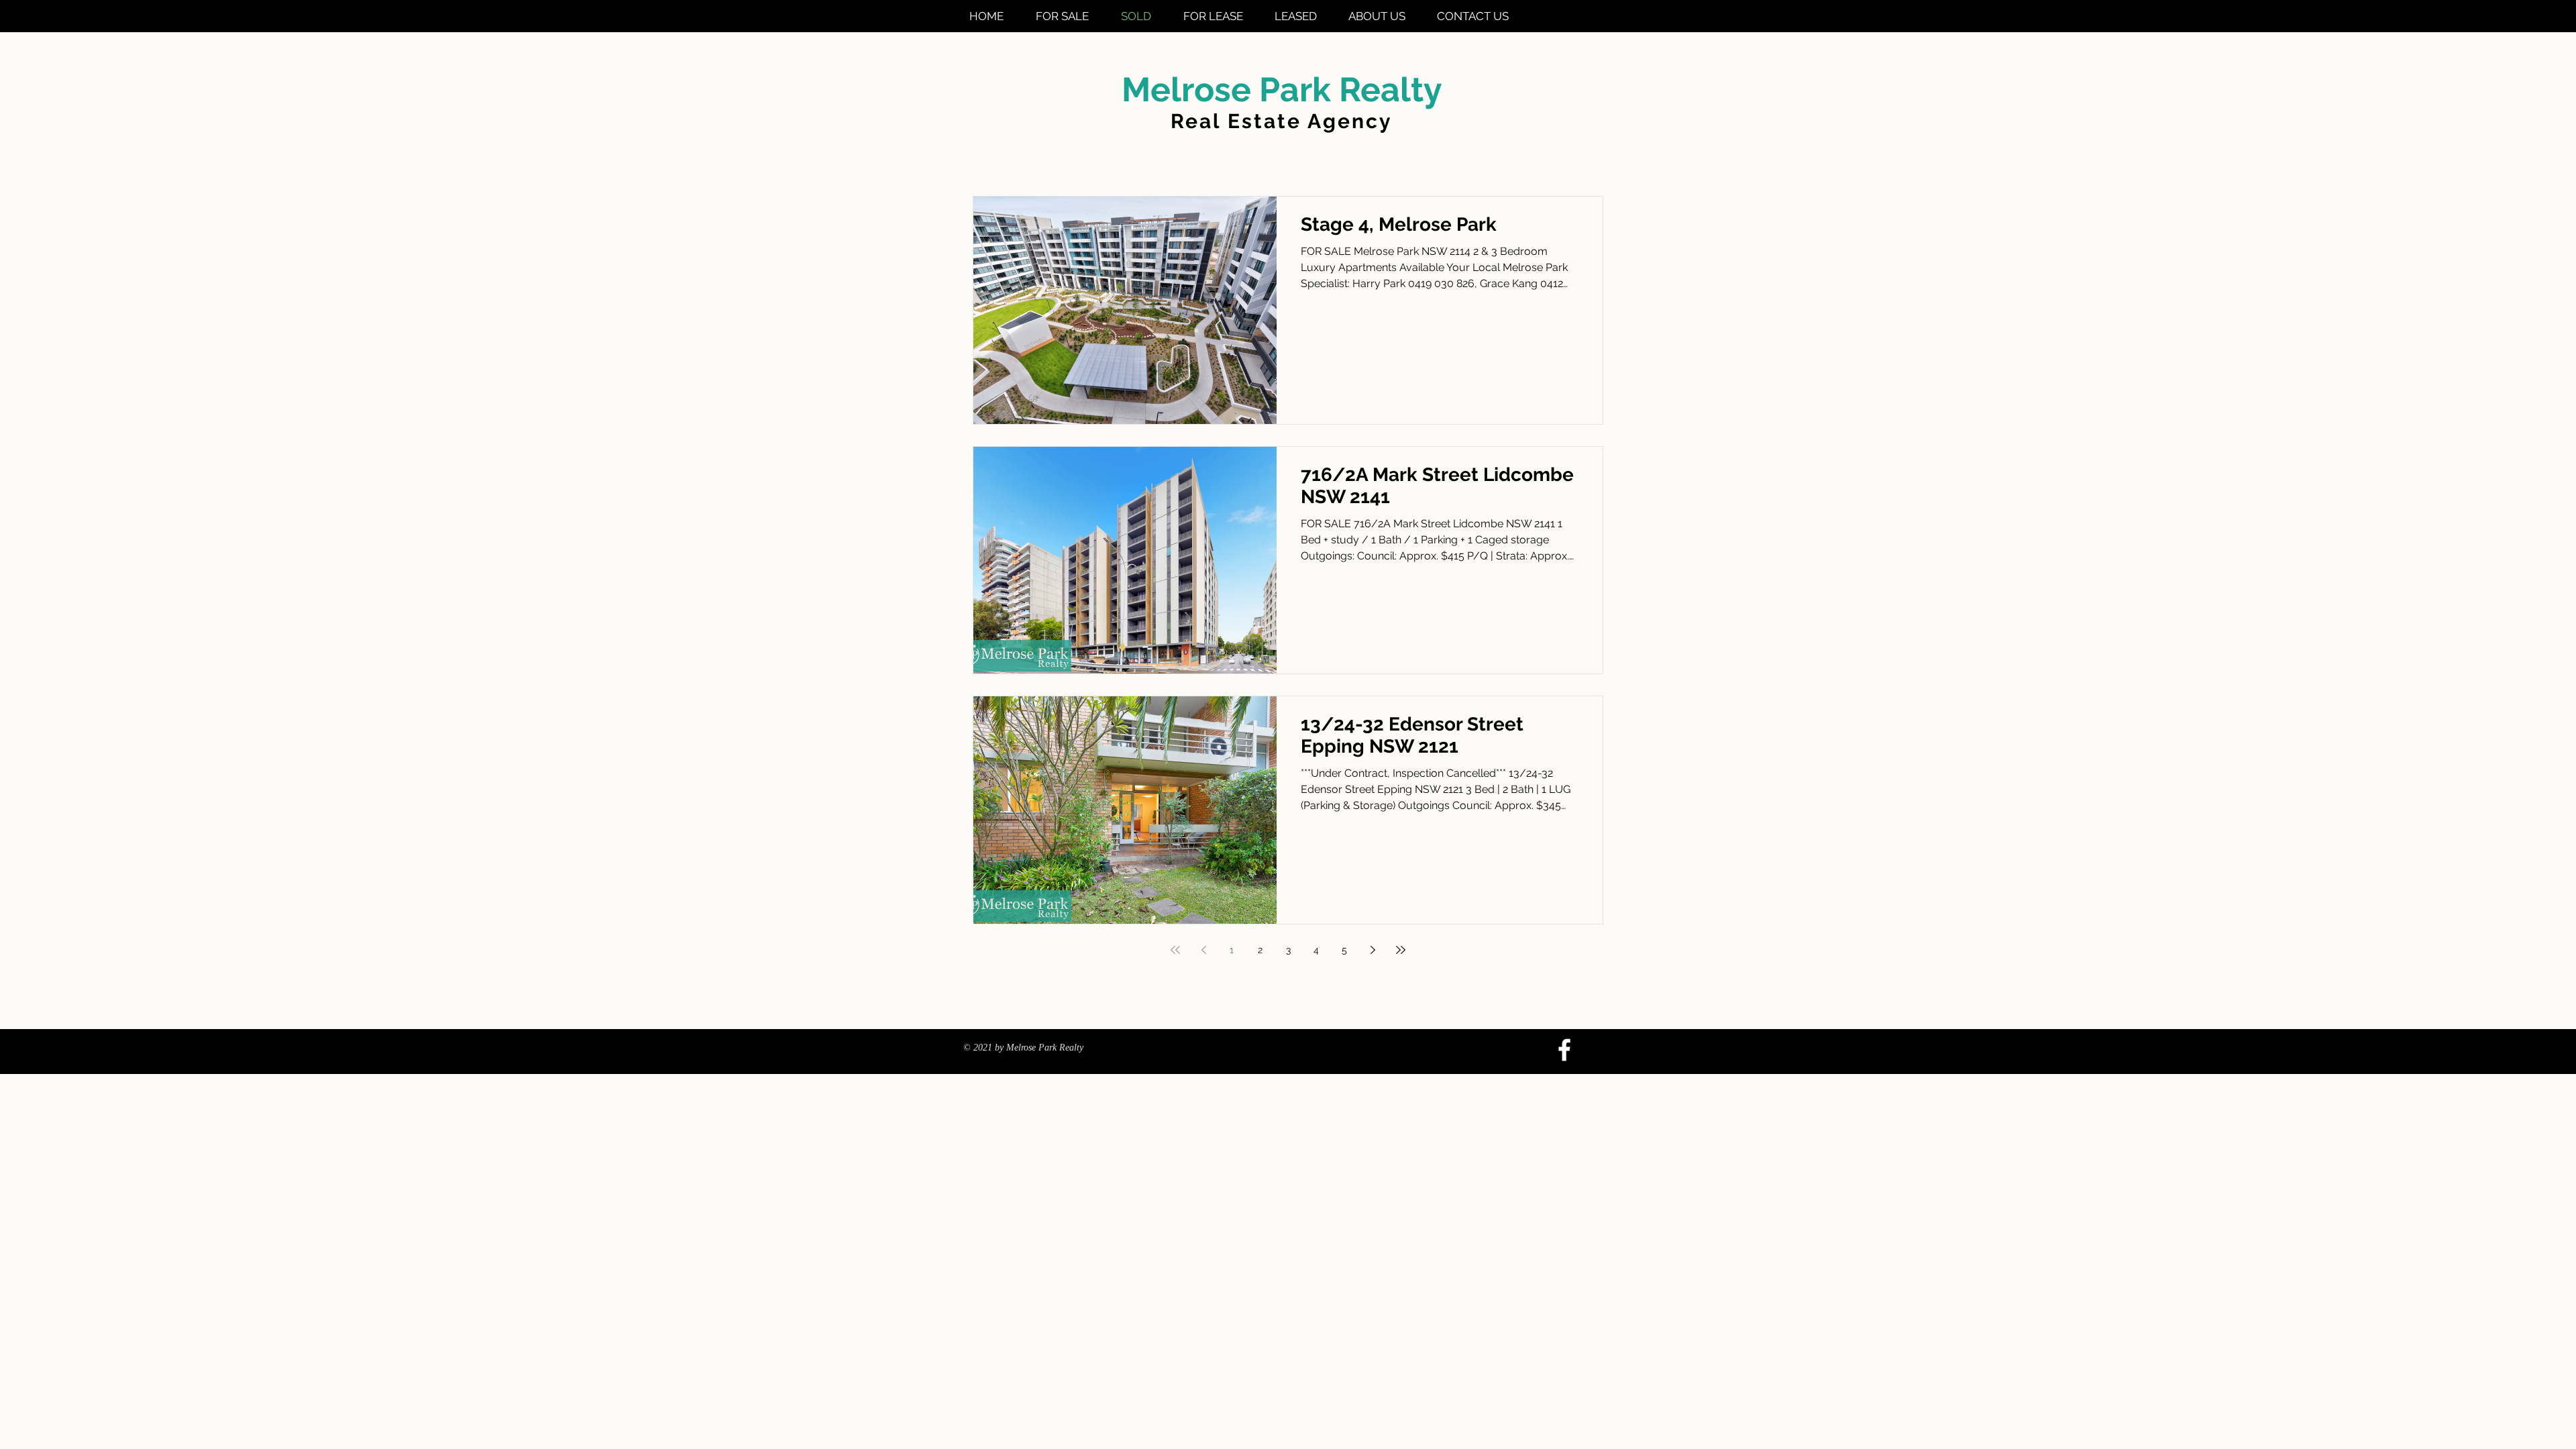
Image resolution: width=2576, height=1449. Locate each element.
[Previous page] (1203, 950)
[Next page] (1373, 950)
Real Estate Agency (1282, 121)
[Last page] (1401, 950)
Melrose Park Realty (1282, 90)
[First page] (1175, 950)
